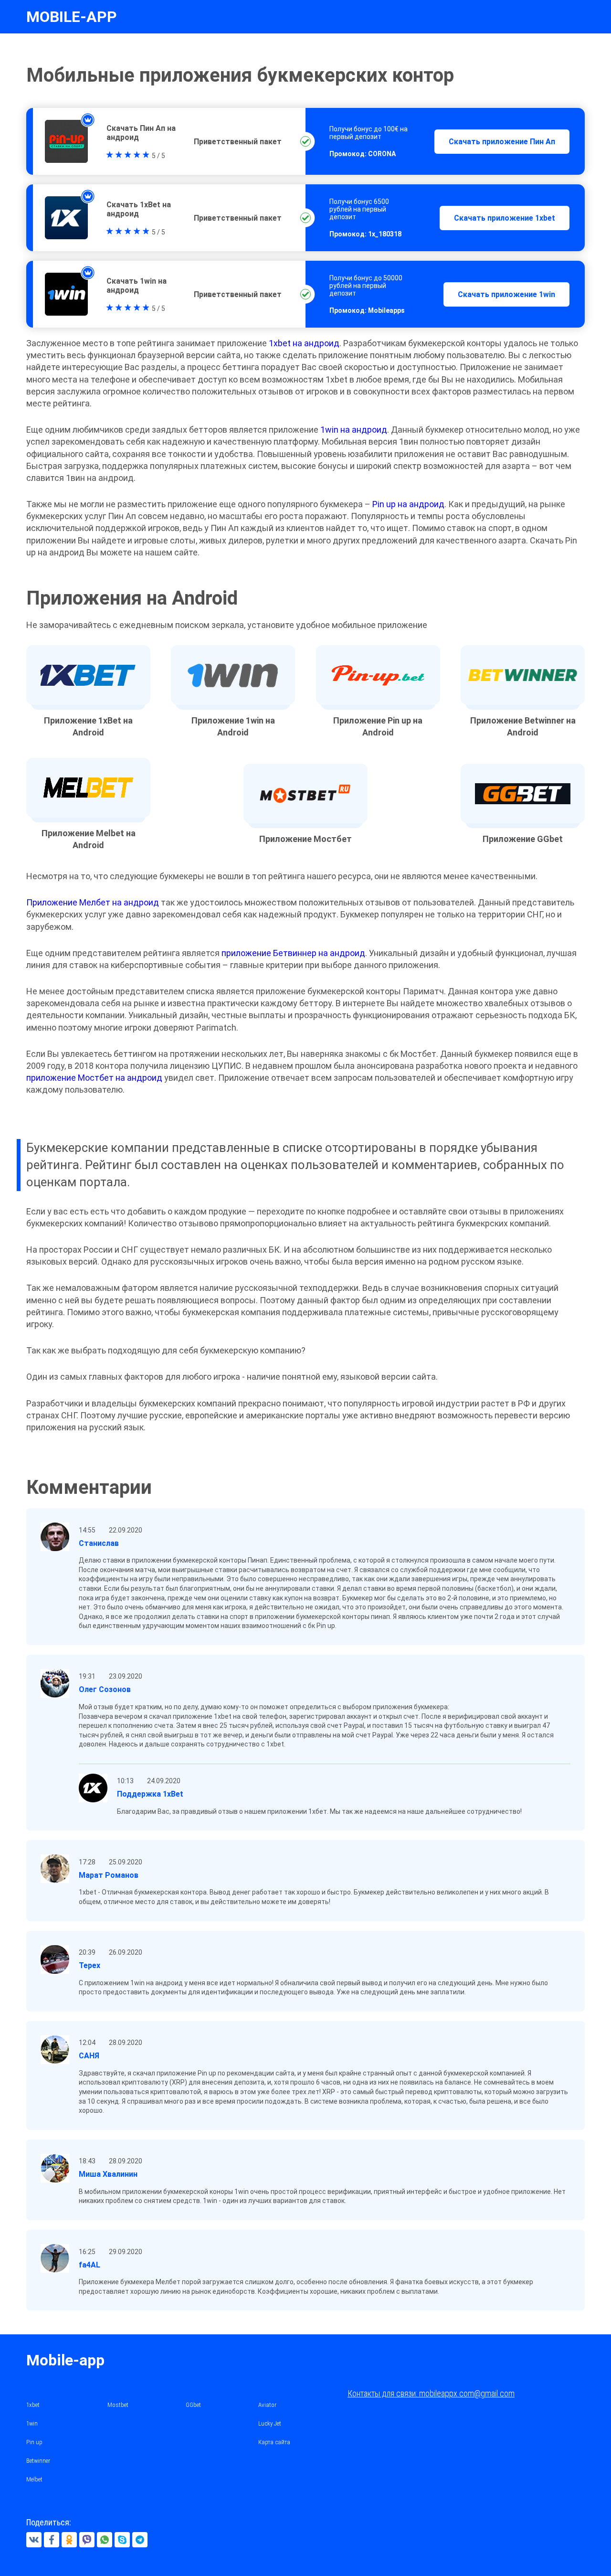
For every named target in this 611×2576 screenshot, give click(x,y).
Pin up (34, 2442)
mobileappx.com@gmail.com (467, 2393)
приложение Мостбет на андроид (94, 1078)
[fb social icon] (52, 2540)
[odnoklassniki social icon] (69, 2540)
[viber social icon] (87, 2540)
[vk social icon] (34, 2540)
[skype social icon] (122, 2540)
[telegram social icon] (140, 2540)
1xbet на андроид (304, 343)
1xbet (33, 2405)
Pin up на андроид (408, 504)
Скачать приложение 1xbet (505, 218)
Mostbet (118, 2405)
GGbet (193, 2405)
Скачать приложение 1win (506, 294)
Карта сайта (274, 2442)
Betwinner (38, 2461)
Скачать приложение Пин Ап (502, 142)
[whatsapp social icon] (105, 2540)
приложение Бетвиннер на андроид (293, 953)
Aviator (267, 2405)
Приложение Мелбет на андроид (93, 902)
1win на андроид (354, 430)
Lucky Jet (270, 2423)
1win (32, 2423)
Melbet (34, 2479)
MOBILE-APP (72, 17)
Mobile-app (65, 2360)
